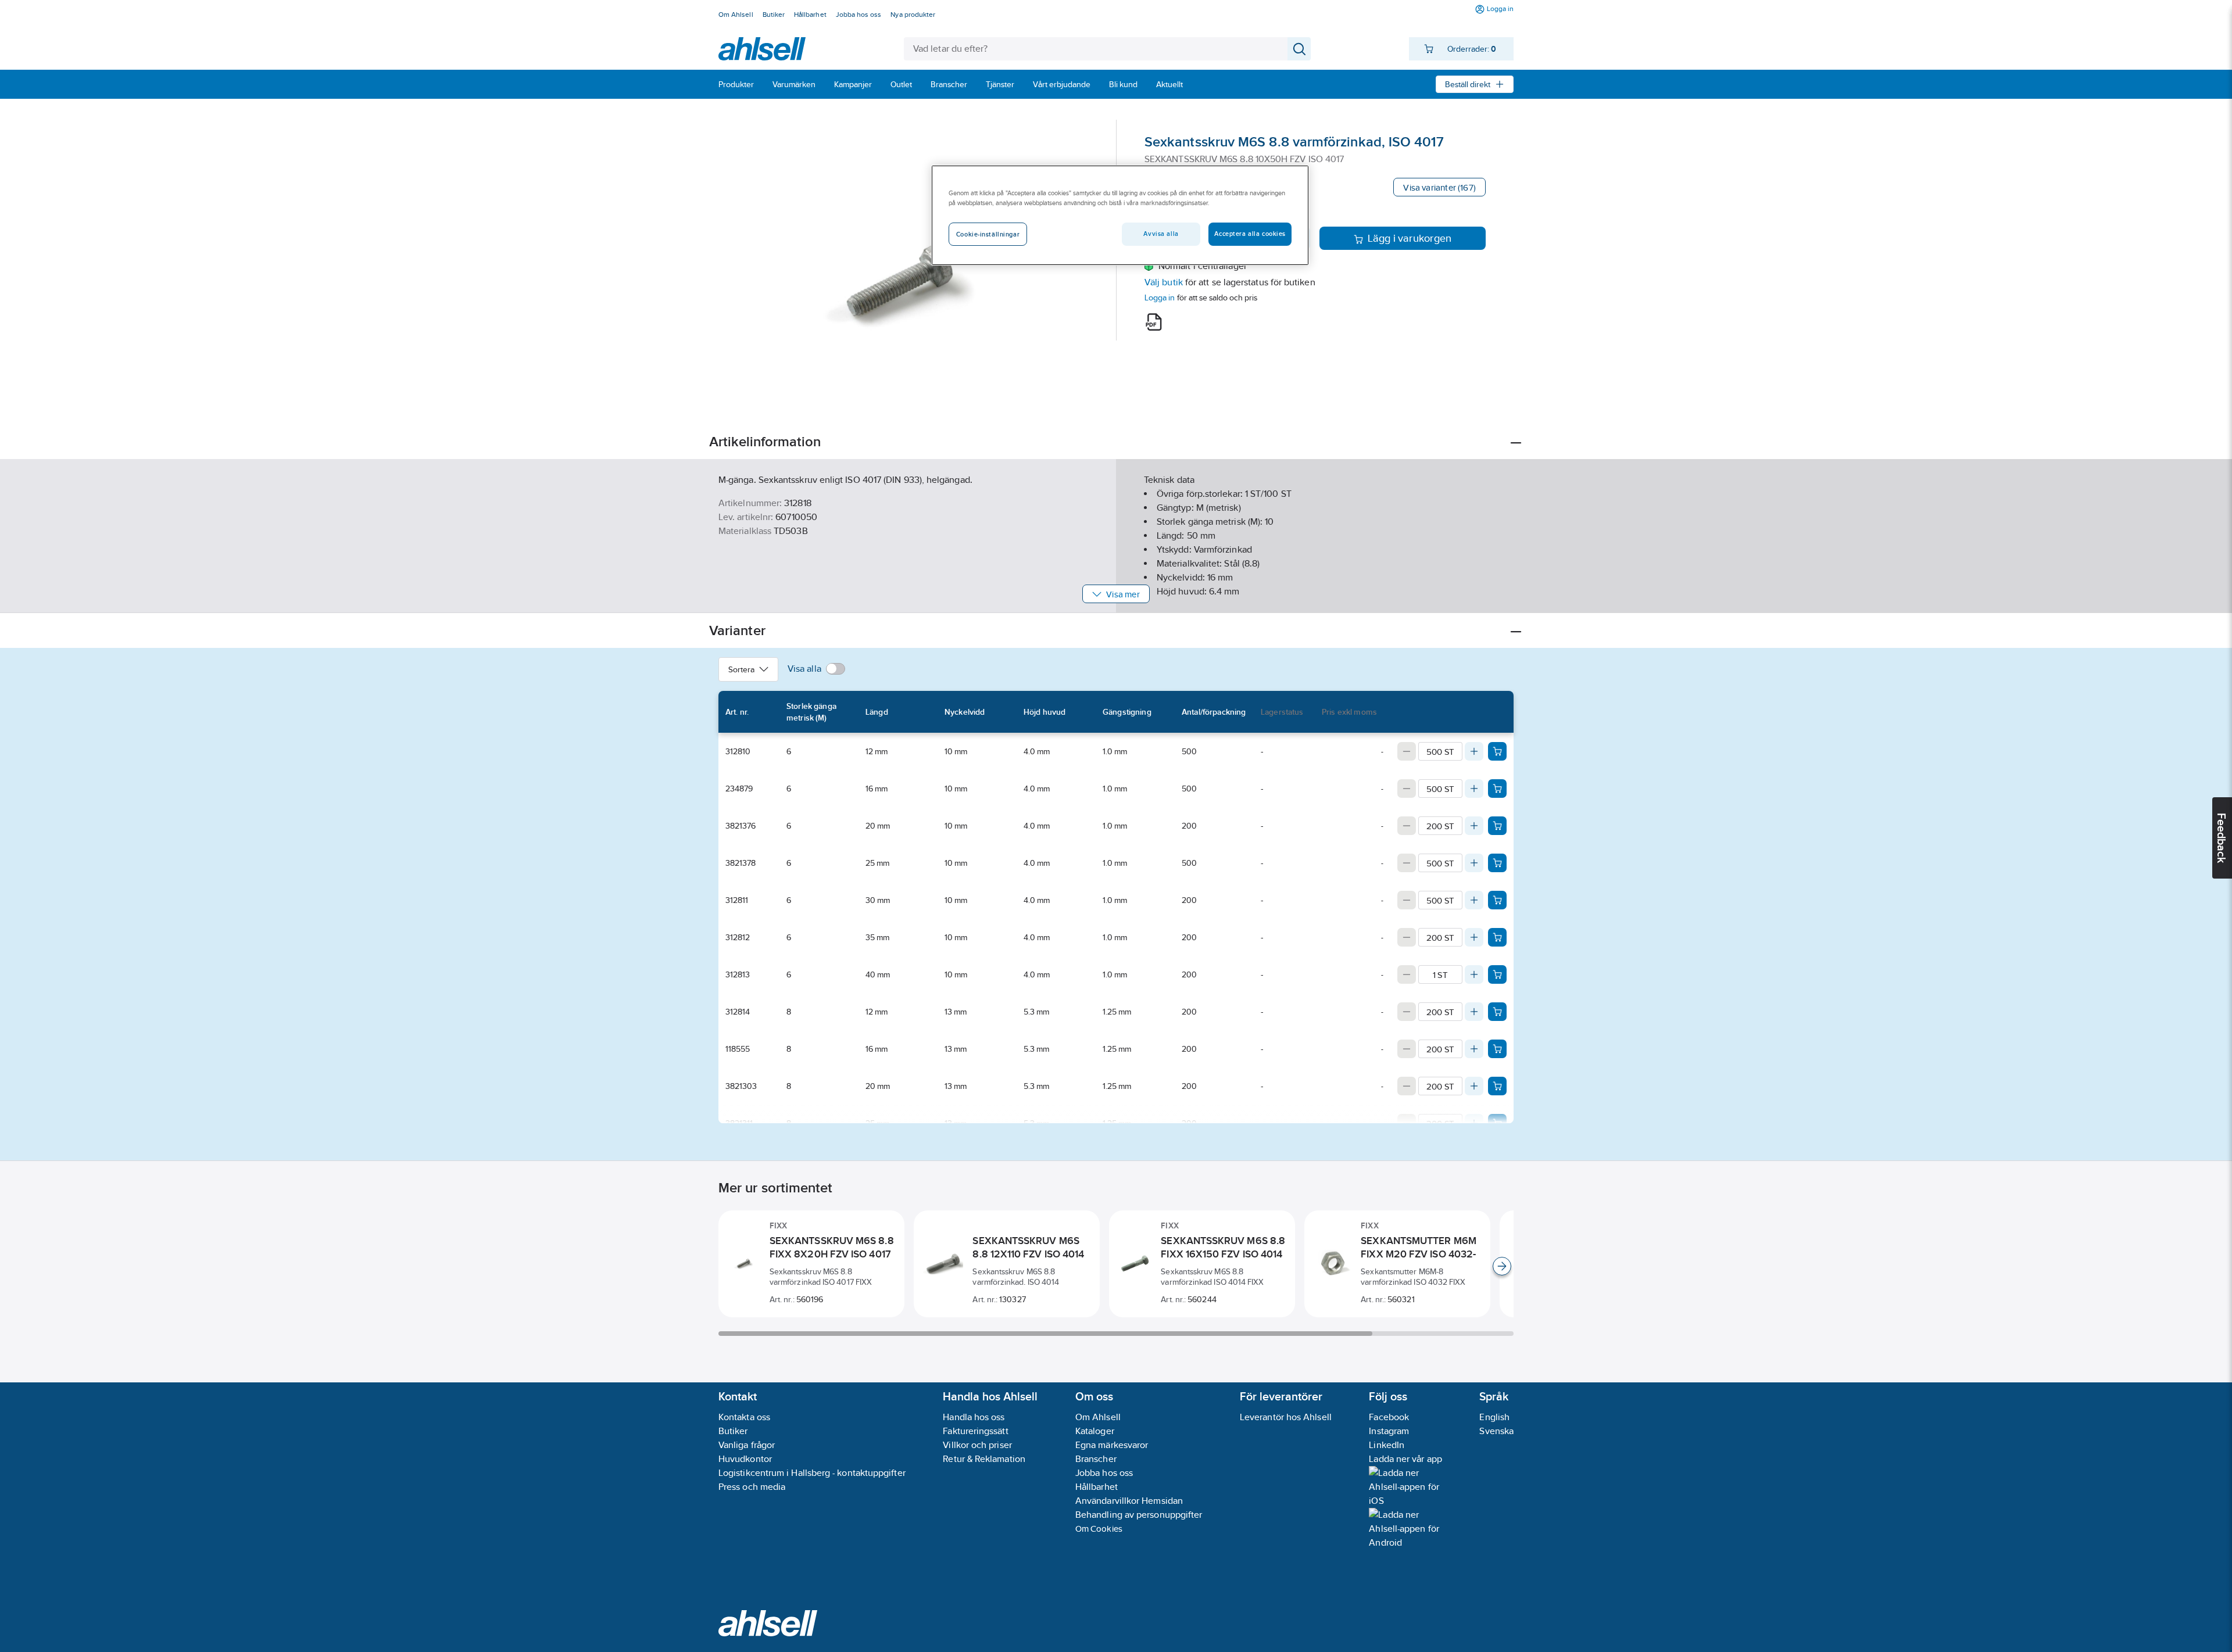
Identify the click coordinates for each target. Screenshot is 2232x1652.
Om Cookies (1099, 1529)
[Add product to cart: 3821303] (1497, 1086)
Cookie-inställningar (988, 234)
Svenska (1496, 1431)
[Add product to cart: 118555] (1497, 1049)
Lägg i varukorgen (1410, 238)
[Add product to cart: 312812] (1497, 937)
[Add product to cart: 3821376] (1497, 826)
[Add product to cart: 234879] (1497, 789)
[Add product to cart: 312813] (1497, 974)
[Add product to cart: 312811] (1497, 900)
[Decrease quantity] (1407, 751)
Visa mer (1123, 594)
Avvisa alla (1161, 234)
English (1494, 1417)
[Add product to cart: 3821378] (1497, 863)
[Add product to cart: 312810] (1497, 751)
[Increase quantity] (1474, 751)
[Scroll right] (1502, 1266)
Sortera (741, 669)
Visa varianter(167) (1439, 187)
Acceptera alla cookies (1250, 234)
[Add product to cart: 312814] (1497, 1012)
